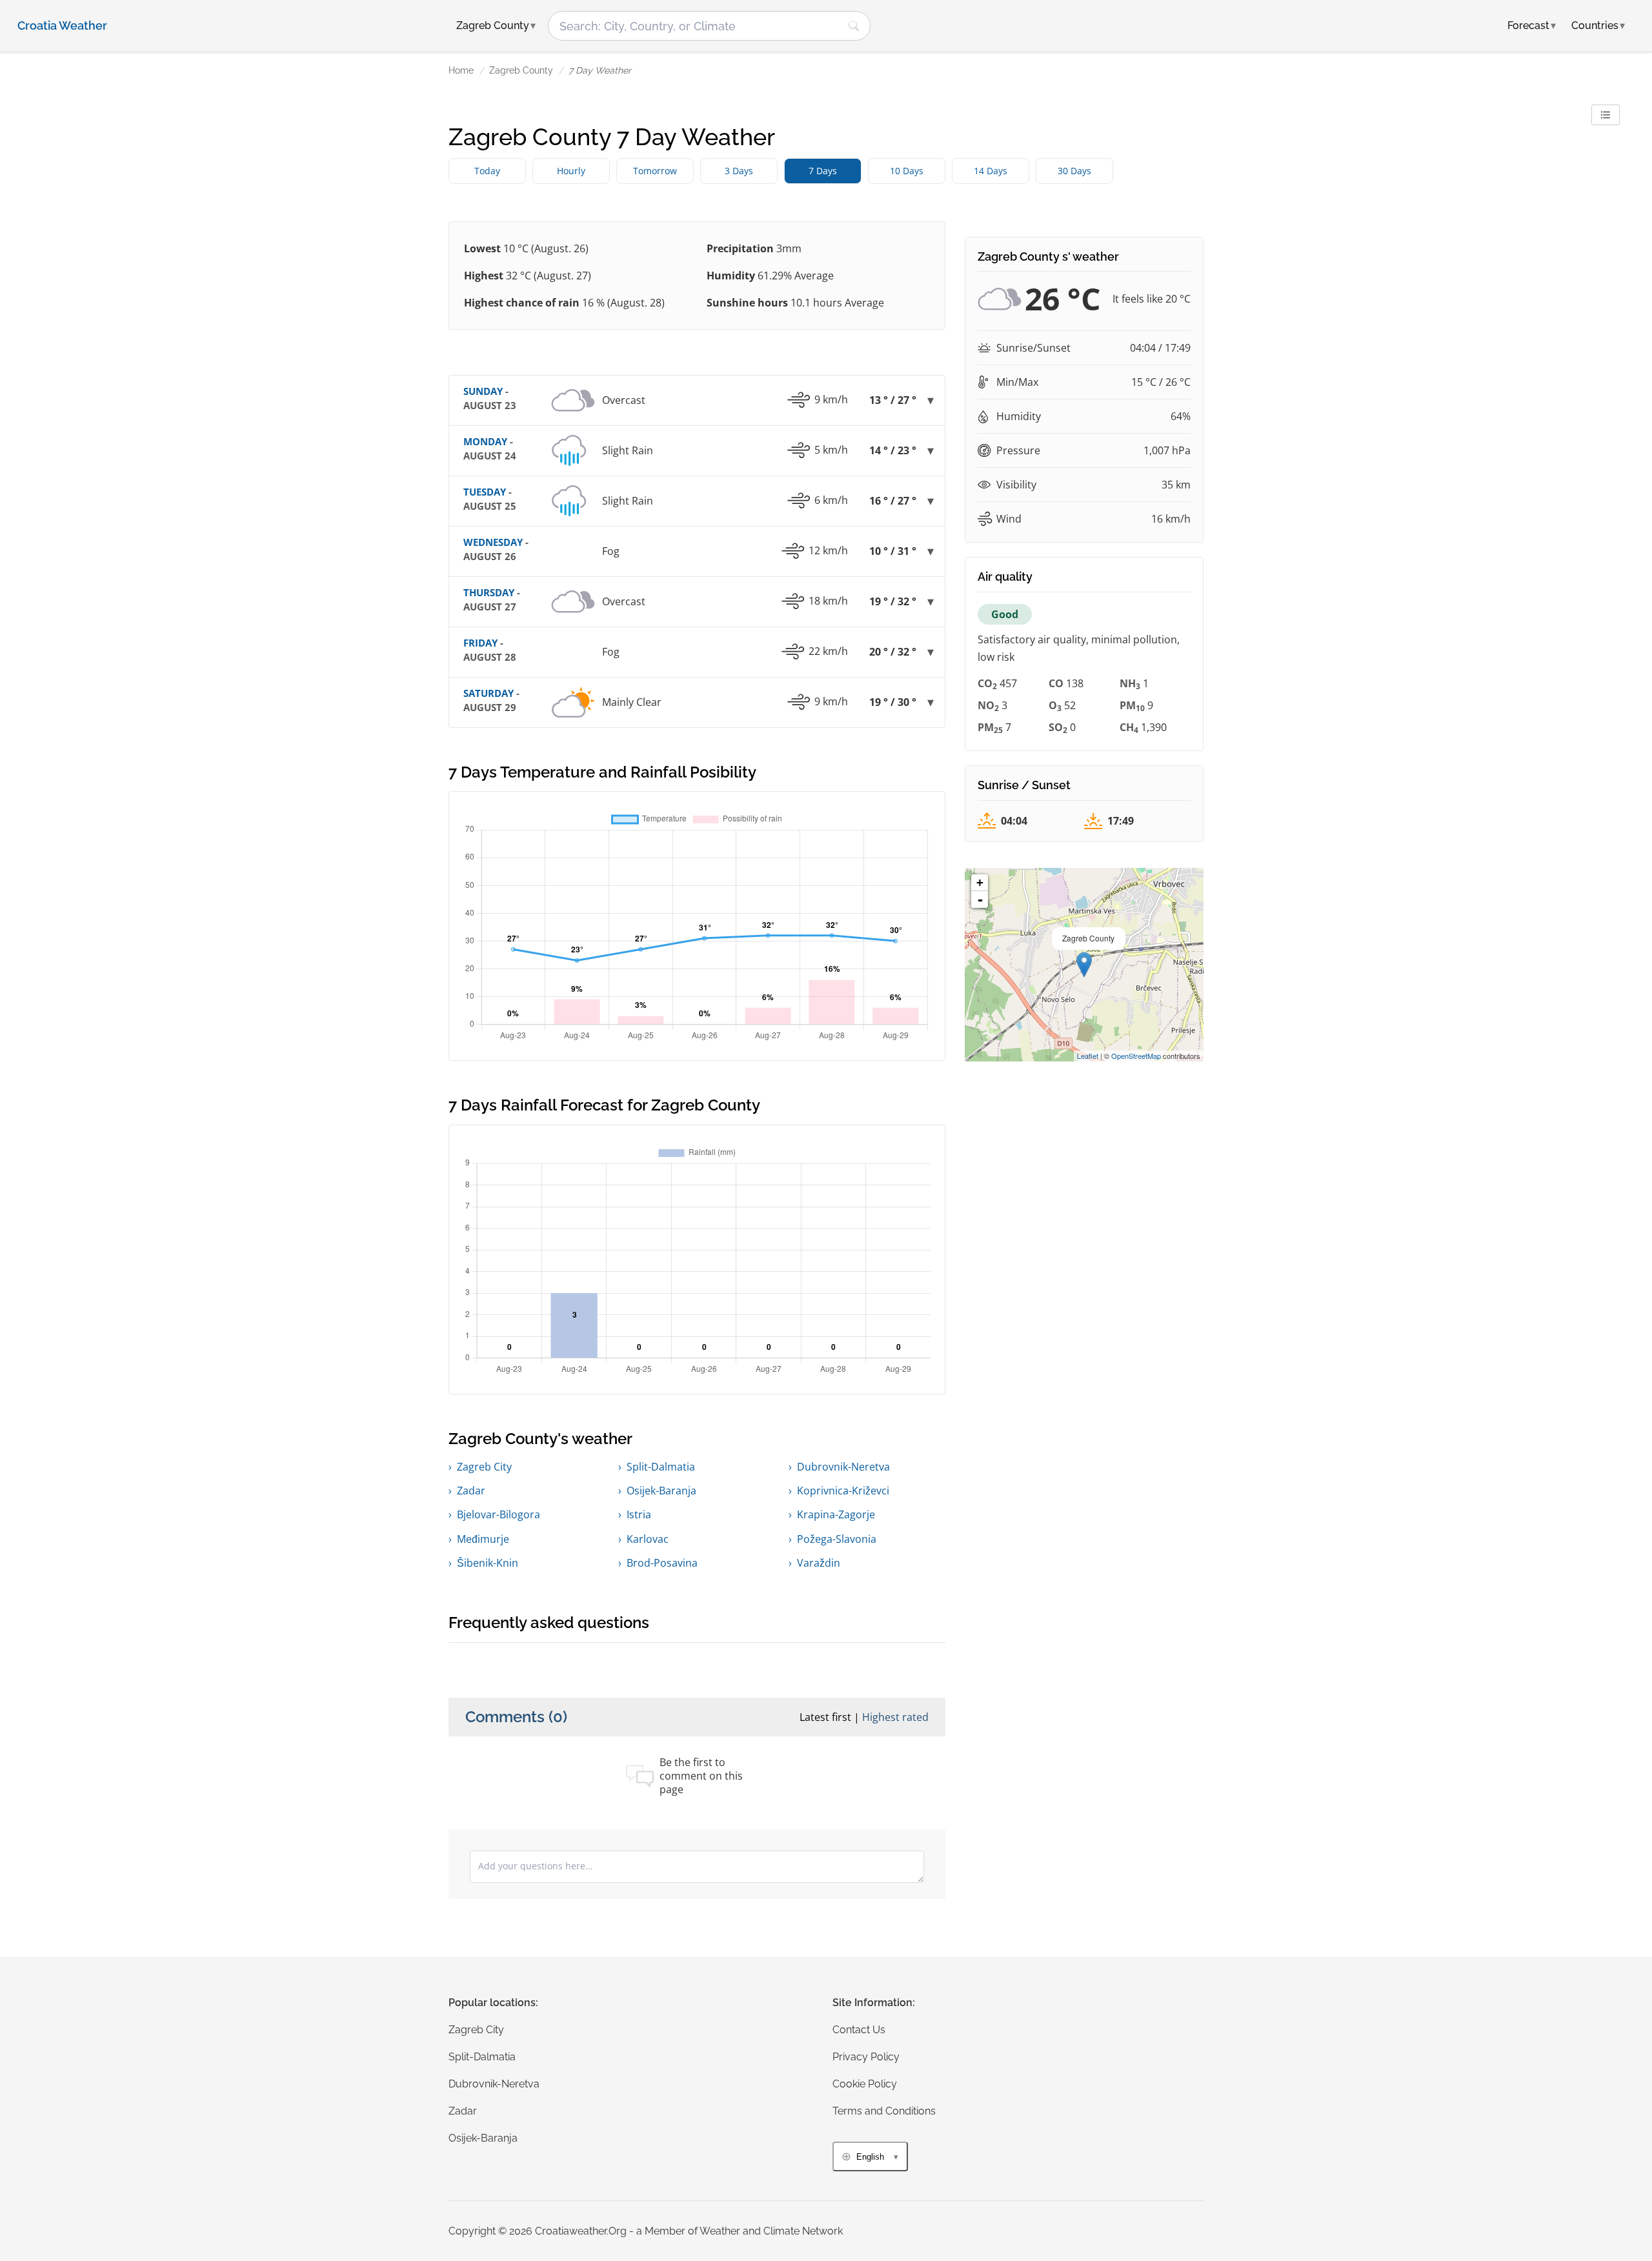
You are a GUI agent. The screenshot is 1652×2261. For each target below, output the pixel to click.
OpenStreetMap (1136, 1056)
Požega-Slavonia (837, 1539)
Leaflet (1088, 1056)
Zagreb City (484, 1467)
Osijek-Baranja (661, 1491)
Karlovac (648, 1539)
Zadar (471, 1491)
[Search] (854, 26)
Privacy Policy (866, 2057)
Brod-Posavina (662, 1563)
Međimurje (483, 1539)
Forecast (1532, 25)
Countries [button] (1598, 25)
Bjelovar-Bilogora (499, 1514)
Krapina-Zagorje (836, 1514)
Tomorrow (655, 171)
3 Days (739, 171)
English (870, 2157)
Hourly (571, 171)
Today (487, 171)
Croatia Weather (62, 26)
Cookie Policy (865, 2084)
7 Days (823, 171)
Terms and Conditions (884, 2111)
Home (461, 70)
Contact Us (859, 2030)
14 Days (991, 171)
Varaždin (819, 1563)
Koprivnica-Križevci (843, 1491)
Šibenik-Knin (488, 1563)
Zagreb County (521, 70)
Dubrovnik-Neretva (843, 1467)
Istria (639, 1514)
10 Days (907, 171)
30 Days (1074, 171)
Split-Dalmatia (661, 1467)
